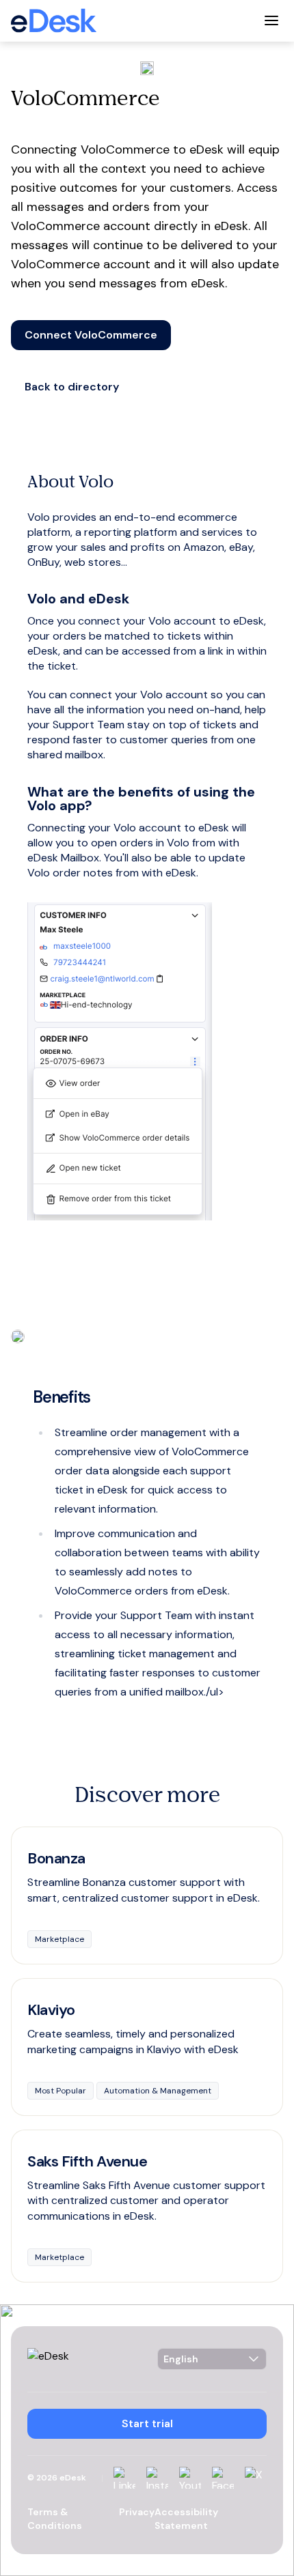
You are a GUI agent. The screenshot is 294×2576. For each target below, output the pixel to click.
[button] (91, 335)
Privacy (137, 2512)
